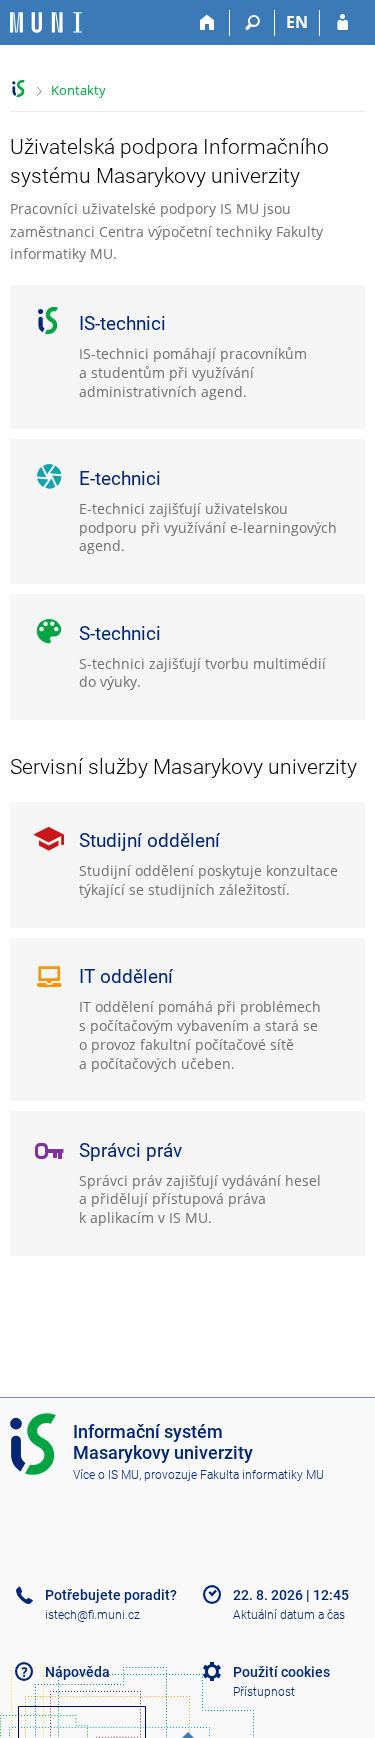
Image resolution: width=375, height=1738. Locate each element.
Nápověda (77, 1672)
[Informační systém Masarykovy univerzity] (46, 22)
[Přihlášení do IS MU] (342, 23)
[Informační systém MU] (18, 88)
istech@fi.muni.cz (92, 1615)
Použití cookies (281, 1672)
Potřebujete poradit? (111, 1595)
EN (297, 22)
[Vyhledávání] (252, 23)
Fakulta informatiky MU (262, 1475)
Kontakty (78, 90)
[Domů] (207, 23)
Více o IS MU (106, 1475)
